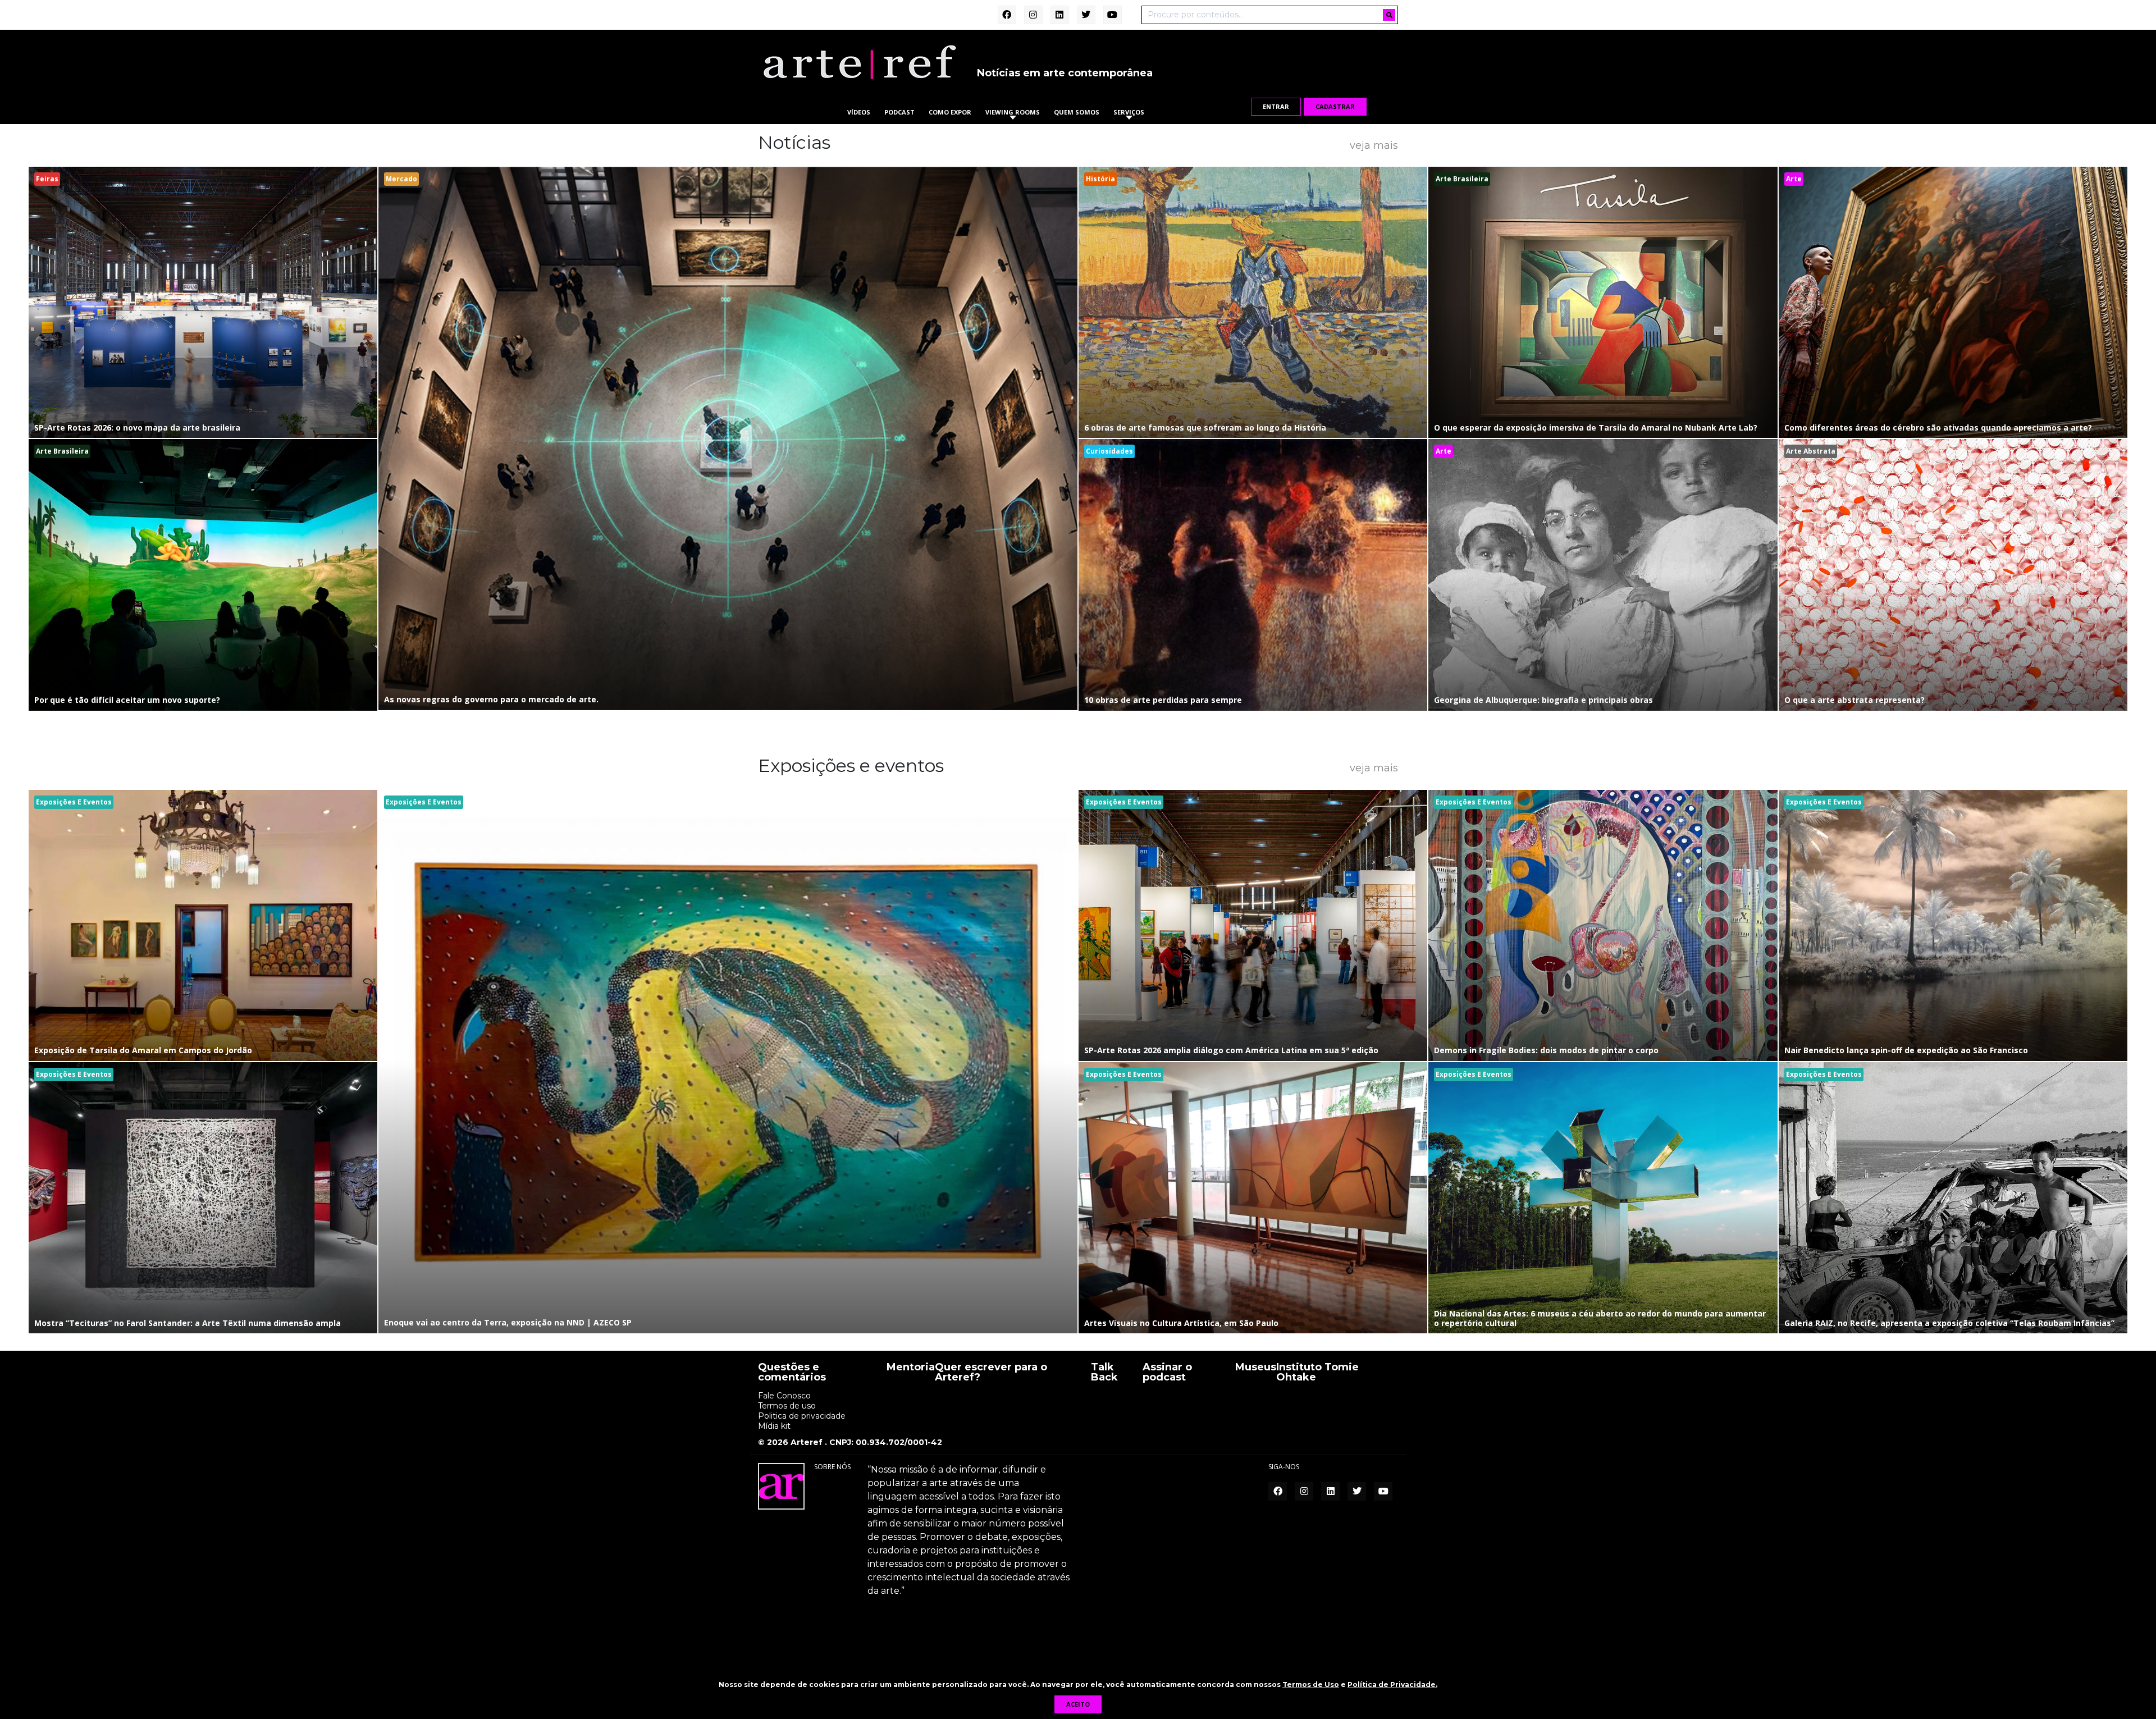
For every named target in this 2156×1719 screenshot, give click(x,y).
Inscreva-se (1078, 984)
